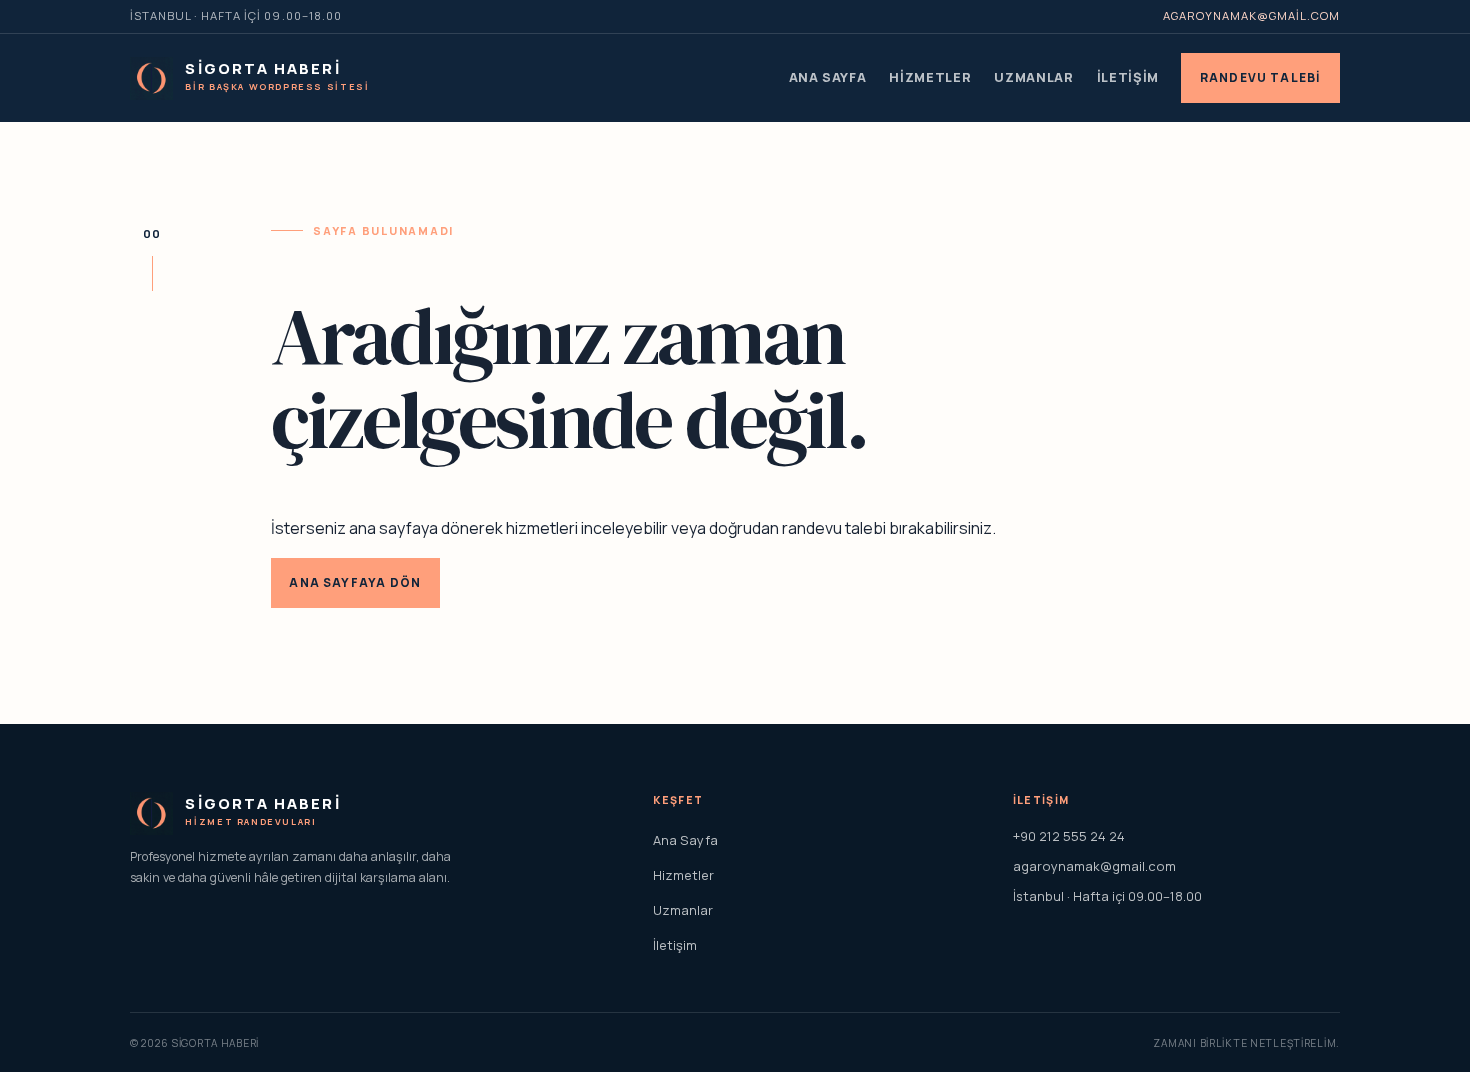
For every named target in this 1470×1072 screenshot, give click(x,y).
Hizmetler (930, 77)
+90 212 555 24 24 (1069, 836)
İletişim (1128, 77)
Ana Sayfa (828, 77)
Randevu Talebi (1261, 77)
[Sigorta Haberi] (151, 78)
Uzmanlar (1033, 77)
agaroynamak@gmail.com (1251, 15)
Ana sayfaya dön (355, 582)
